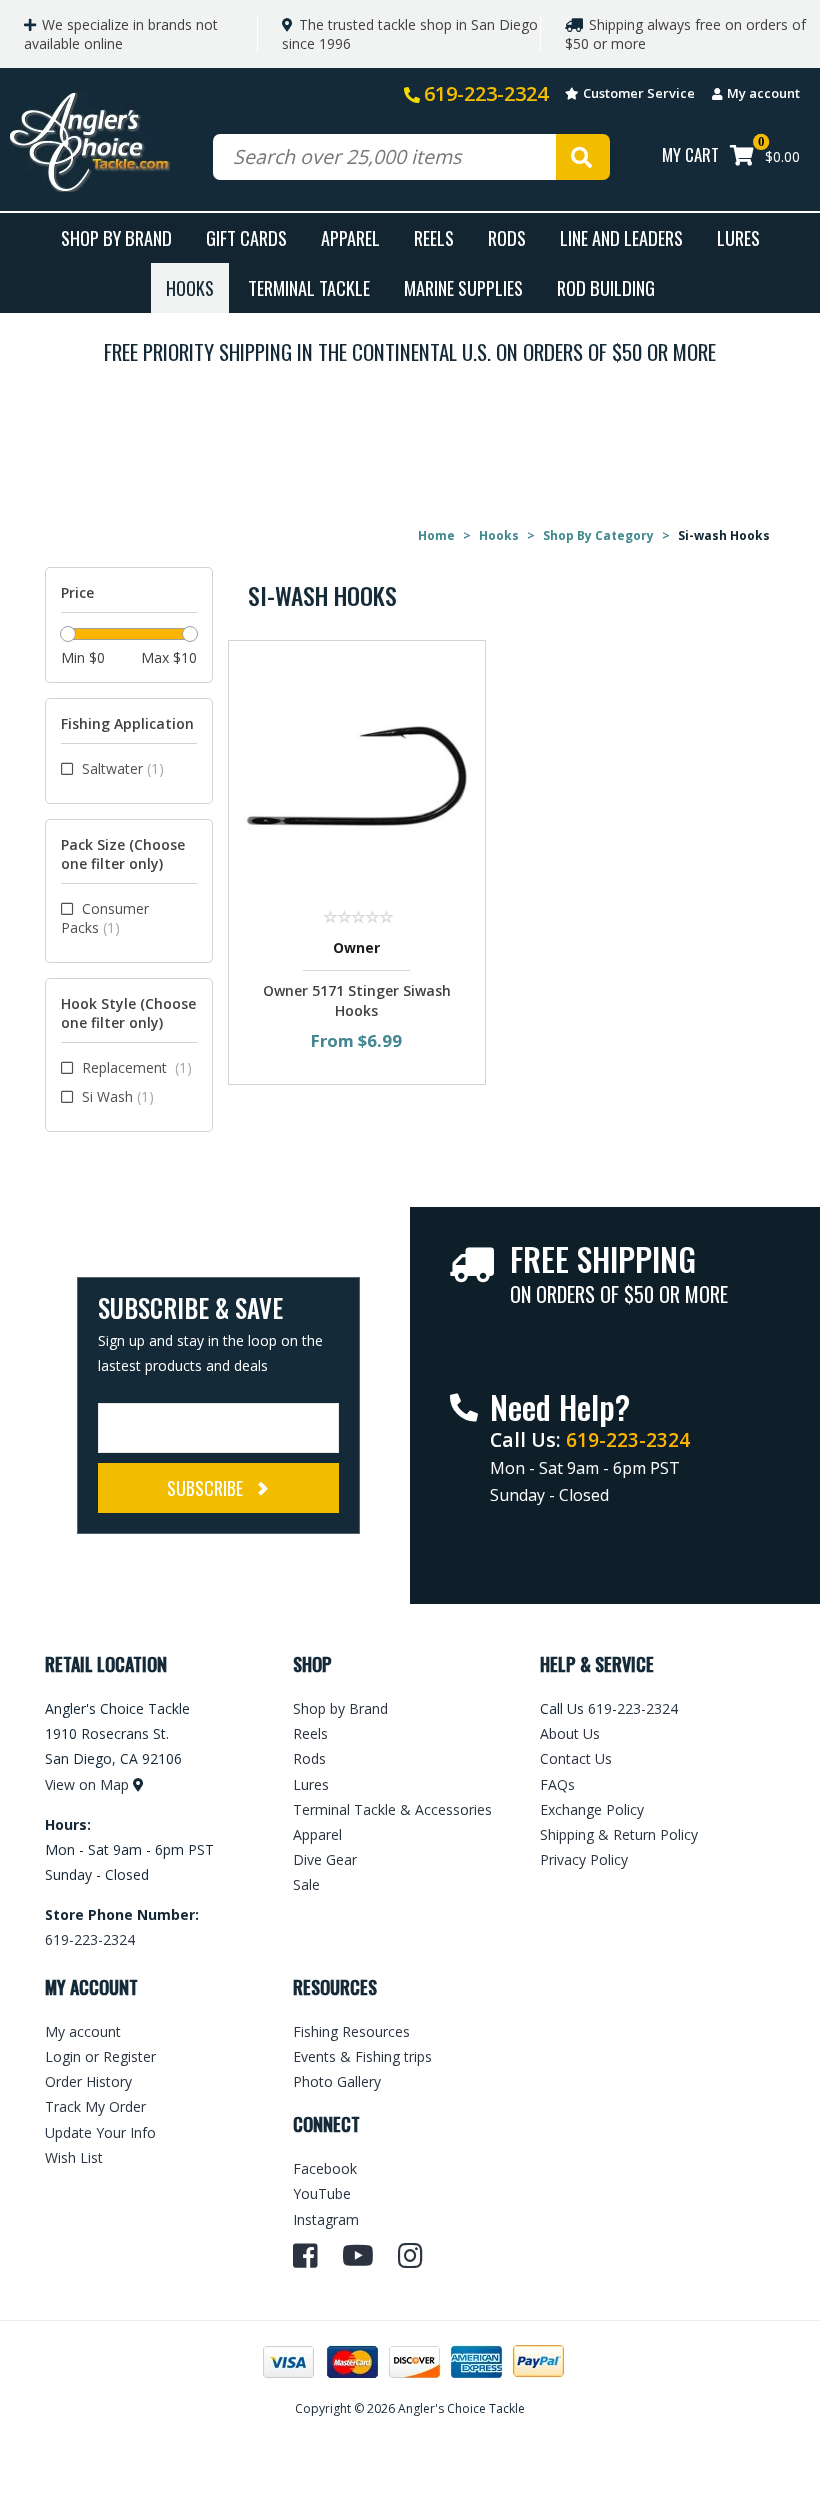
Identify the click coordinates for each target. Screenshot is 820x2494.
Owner (356, 947)
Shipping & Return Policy (619, 1834)
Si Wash (118, 1096)
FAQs (557, 1784)
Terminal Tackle (309, 287)
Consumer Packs (105, 918)
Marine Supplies (463, 287)
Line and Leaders (621, 237)
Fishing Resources (351, 2031)
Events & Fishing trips (362, 2056)
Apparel (350, 237)
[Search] (583, 157)
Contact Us (576, 1758)
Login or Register (100, 2056)
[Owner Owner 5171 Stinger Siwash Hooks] (357, 773)
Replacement (137, 1067)
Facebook (325, 2168)
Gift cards (246, 237)
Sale (306, 1884)
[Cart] (742, 157)
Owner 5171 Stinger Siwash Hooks (357, 1000)
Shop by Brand (340, 1708)
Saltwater (123, 768)
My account (763, 93)
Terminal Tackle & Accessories (392, 1809)
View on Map (87, 1784)
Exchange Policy (592, 1809)
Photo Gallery (337, 2081)
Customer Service (639, 93)
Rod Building (606, 287)
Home (436, 535)
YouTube (322, 2193)
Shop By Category (598, 535)
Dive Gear (325, 1859)
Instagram (326, 2219)
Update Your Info (100, 2132)
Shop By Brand (116, 237)
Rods (507, 237)
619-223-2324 (486, 93)
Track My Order (95, 2106)
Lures (738, 237)
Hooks (190, 287)
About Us (570, 1733)
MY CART (690, 154)
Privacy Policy (584, 1859)
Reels (434, 237)
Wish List (74, 2157)
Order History (88, 2081)
